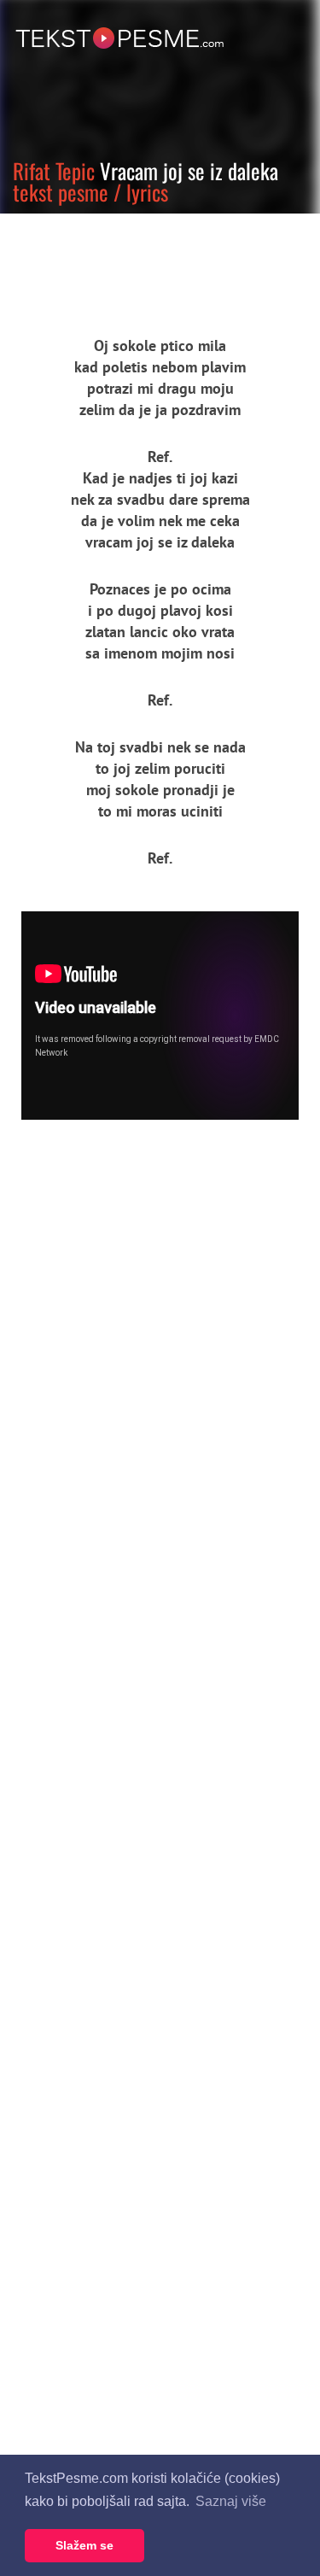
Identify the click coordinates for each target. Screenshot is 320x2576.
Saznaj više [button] (231, 2501)
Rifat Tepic (54, 170)
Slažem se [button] (84, 2545)
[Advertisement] (158, 261)
